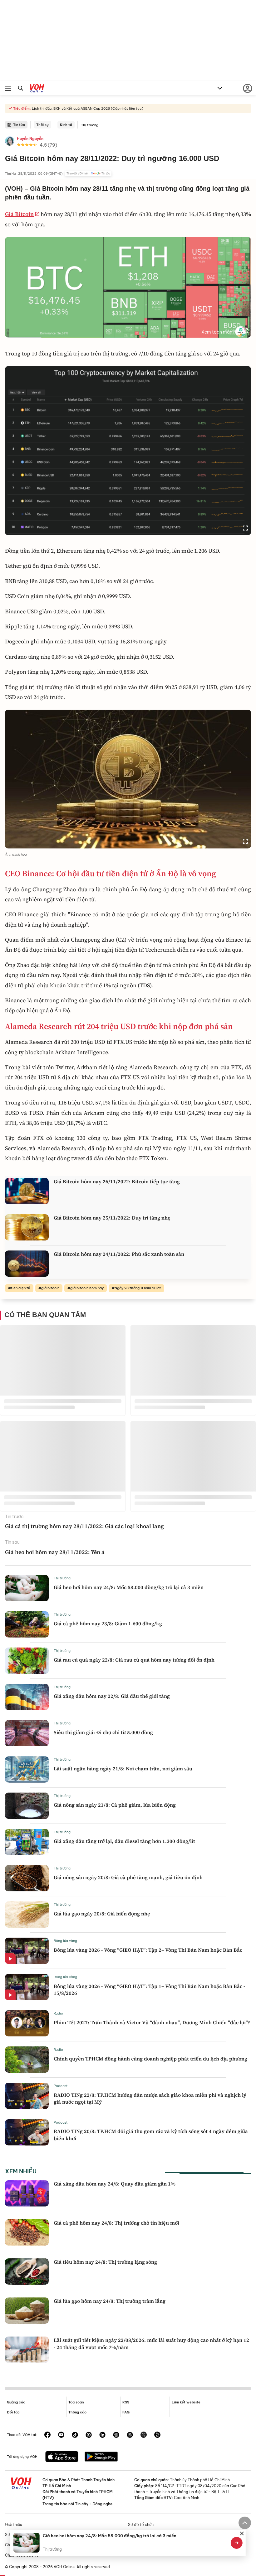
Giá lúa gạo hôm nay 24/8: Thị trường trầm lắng (110, 2301)
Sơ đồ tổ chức (141, 2525)
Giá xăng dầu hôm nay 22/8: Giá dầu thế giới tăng (112, 1696)
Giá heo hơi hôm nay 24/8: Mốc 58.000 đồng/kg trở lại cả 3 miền (129, 1587)
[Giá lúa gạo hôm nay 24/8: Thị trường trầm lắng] (27, 2311)
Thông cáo (77, 2412)
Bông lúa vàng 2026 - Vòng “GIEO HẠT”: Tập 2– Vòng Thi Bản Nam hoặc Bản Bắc (148, 1950)
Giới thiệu (14, 2525)
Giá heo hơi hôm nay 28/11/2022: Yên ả (55, 1552)
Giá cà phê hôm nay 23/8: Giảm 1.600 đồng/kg (108, 1623)
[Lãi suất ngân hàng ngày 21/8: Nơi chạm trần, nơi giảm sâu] (27, 1769)
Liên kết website (186, 2402)
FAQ (126, 2412)
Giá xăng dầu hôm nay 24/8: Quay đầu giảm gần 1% (115, 2184)
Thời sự (42, 125)
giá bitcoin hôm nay (87, 1288)
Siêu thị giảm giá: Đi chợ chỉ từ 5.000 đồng (103, 1732)
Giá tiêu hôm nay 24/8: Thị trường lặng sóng (105, 2262)
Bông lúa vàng (65, 1941)
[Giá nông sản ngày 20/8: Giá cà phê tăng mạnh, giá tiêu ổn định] (27, 1878)
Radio (58, 2013)
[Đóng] (242, 2533)
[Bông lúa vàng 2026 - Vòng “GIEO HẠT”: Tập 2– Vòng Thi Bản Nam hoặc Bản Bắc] (27, 1951)
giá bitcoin (50, 1288)
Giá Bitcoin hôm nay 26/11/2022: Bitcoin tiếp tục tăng (117, 1181)
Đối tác (13, 2412)
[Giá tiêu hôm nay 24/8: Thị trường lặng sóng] (27, 2272)
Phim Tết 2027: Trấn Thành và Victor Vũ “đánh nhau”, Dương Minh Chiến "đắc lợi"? (152, 2022)
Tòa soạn (76, 2402)
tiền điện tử (21, 1288)
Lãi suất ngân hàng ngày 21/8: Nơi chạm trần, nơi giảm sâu (123, 1768)
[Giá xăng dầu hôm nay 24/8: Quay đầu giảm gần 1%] (27, 2193)
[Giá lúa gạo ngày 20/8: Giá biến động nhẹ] (27, 1914)
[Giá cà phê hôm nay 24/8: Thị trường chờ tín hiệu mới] (27, 2232)
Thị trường (90, 125)
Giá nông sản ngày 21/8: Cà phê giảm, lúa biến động (115, 1805)
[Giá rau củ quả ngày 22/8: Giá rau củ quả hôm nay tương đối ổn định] (27, 1661)
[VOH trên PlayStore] (101, 2457)
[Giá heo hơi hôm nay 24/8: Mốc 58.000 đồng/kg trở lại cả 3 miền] (27, 1588)
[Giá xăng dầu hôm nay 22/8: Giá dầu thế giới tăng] (27, 1697)
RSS (126, 2402)
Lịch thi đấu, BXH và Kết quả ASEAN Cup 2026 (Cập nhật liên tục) (87, 108)
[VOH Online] (37, 89)
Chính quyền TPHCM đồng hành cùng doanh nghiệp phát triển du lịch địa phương (150, 2059)
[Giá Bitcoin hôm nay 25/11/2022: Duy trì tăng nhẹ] (27, 1227)
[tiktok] (75, 2435)
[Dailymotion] (157, 2435)
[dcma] (130, 2435)
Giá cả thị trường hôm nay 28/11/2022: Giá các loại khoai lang (84, 1526)
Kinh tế (66, 125)
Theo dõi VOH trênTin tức (88, 174)
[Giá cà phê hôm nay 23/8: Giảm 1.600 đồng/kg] (27, 1624)
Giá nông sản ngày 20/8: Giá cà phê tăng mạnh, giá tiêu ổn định (128, 1877)
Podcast (61, 2086)
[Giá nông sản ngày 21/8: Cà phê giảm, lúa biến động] (27, 1806)
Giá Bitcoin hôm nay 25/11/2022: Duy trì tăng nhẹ (112, 1218)
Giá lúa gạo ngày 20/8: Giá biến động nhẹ (102, 1914)
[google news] (116, 2435)
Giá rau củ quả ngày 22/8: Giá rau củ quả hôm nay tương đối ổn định (134, 1660)
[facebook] (47, 2435)
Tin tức (19, 125)
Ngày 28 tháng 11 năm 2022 (138, 1288)
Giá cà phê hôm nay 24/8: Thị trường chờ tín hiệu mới (116, 2223)
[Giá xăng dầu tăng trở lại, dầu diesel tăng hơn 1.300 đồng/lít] (27, 1842)
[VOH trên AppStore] (62, 2457)
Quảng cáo (16, 2402)
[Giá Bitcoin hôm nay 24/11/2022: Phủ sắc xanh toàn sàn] (27, 1264)
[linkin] (102, 2435)
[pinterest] (89, 2435)
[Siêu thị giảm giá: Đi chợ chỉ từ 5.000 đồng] (27, 1733)
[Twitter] (144, 2435)
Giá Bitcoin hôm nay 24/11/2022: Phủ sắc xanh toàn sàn (119, 1254)
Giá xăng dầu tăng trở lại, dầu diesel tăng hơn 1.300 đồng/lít (124, 1841)
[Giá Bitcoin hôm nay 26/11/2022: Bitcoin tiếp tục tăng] (27, 1191)
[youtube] (61, 2435)
